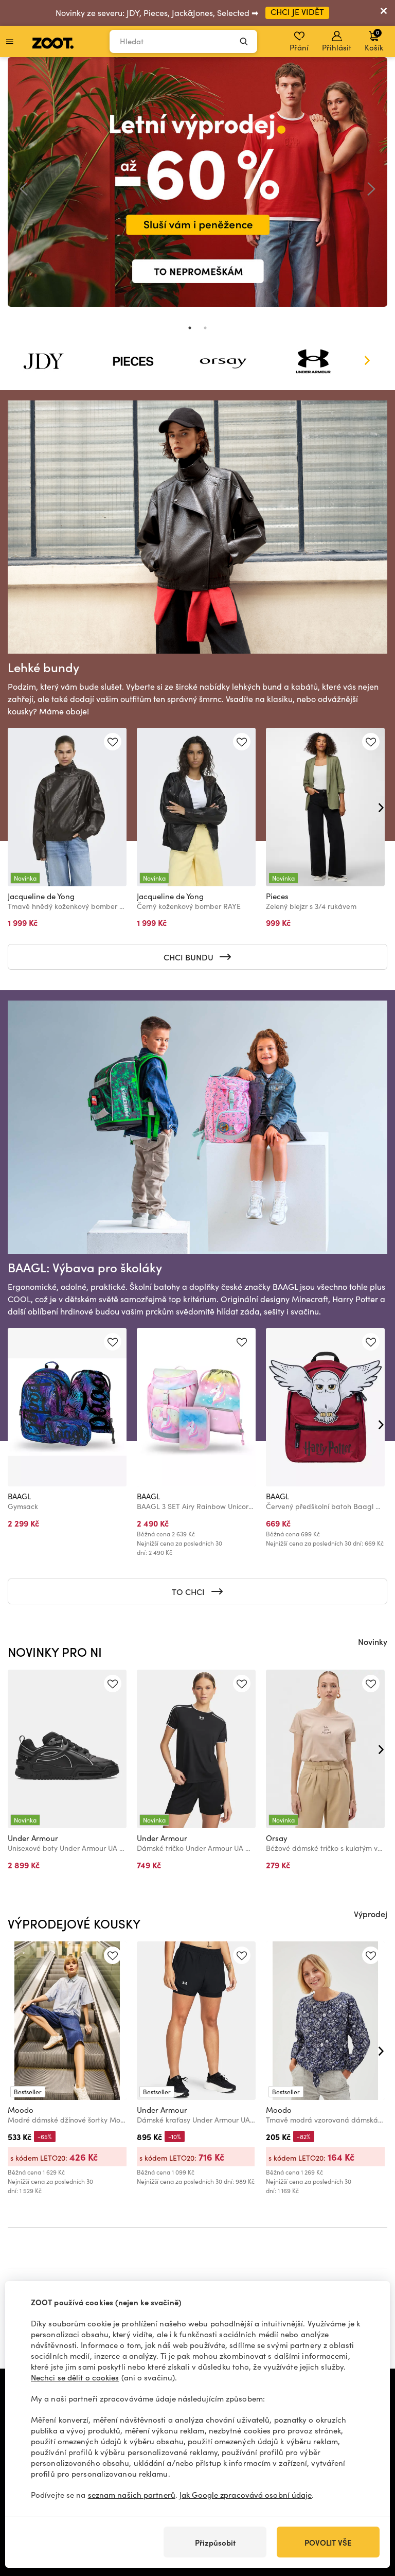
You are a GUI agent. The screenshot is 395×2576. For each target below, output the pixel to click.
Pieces (277, 896)
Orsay (277, 1838)
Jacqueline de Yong (41, 896)
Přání (299, 47)
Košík (374, 40)
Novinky (373, 1641)
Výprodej (371, 1914)
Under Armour (33, 1838)
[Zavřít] (384, 13)
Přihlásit (337, 47)
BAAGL (19, 1496)
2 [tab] (205, 328)
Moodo (21, 2110)
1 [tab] (190, 328)
